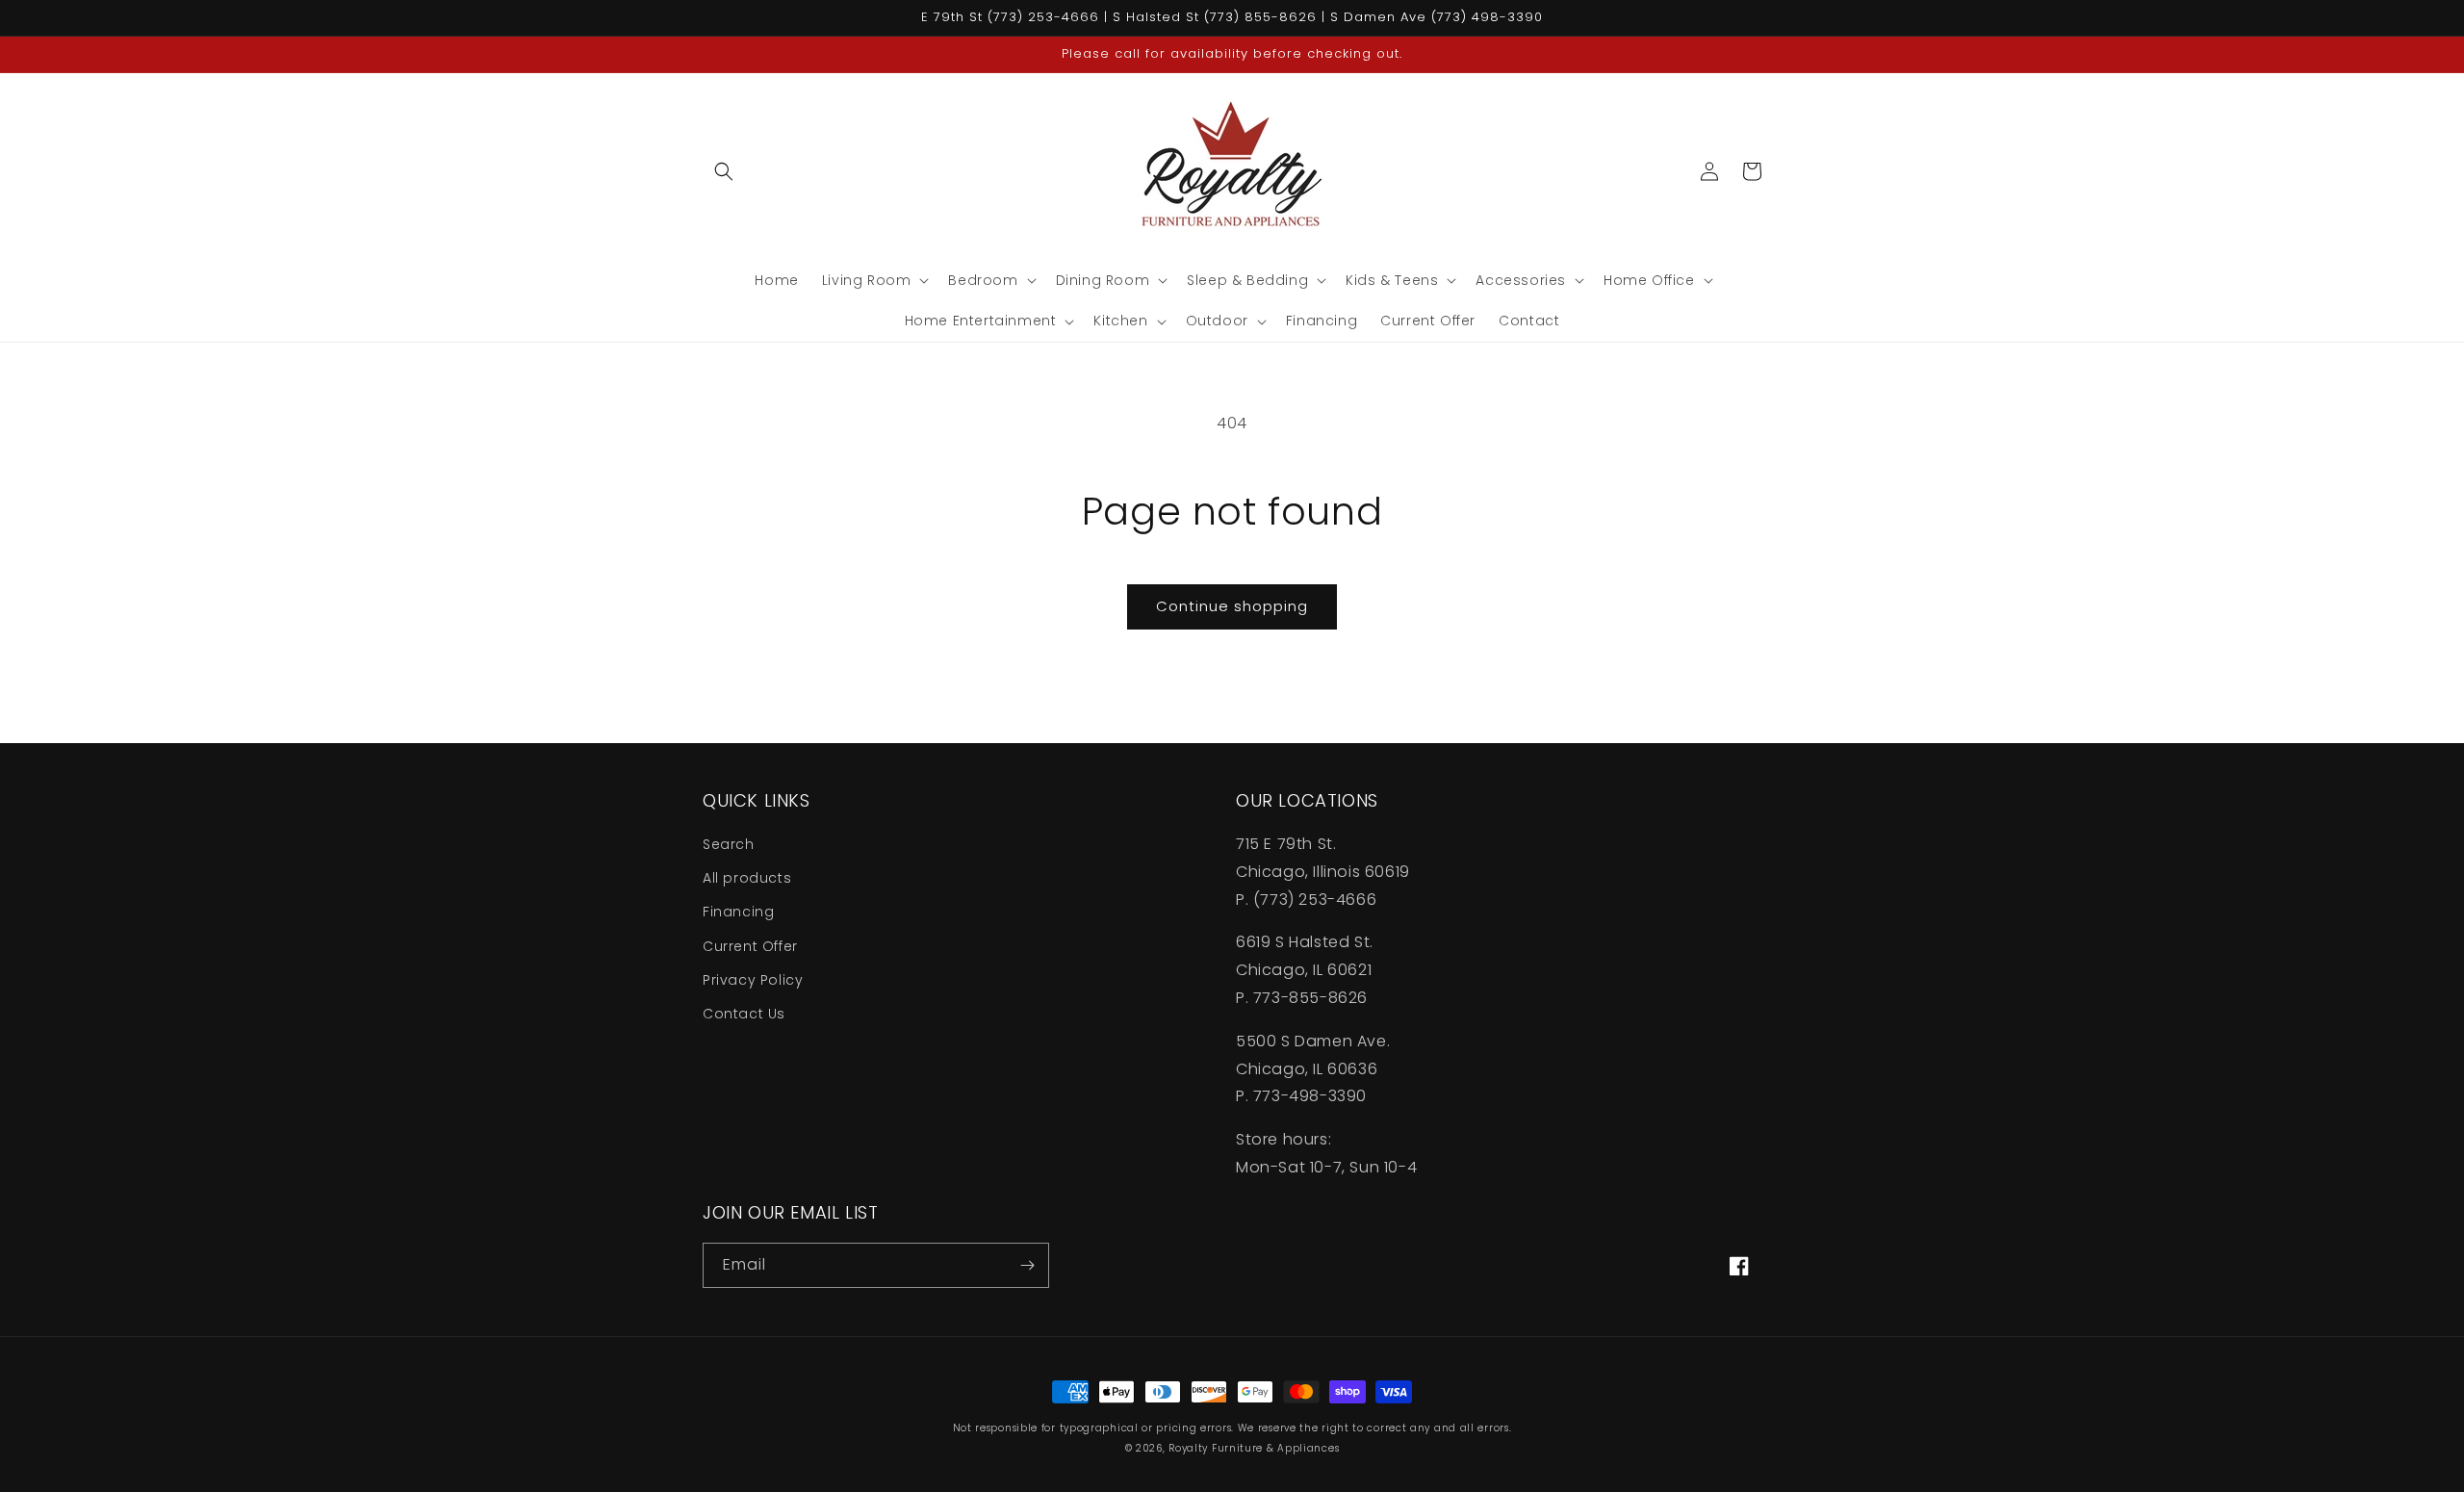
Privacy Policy (753, 980)
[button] (724, 171)
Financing (738, 912)
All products (747, 878)
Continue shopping (1232, 606)
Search (729, 844)
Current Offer (750, 946)
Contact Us (744, 1014)
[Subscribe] (1027, 1265)
